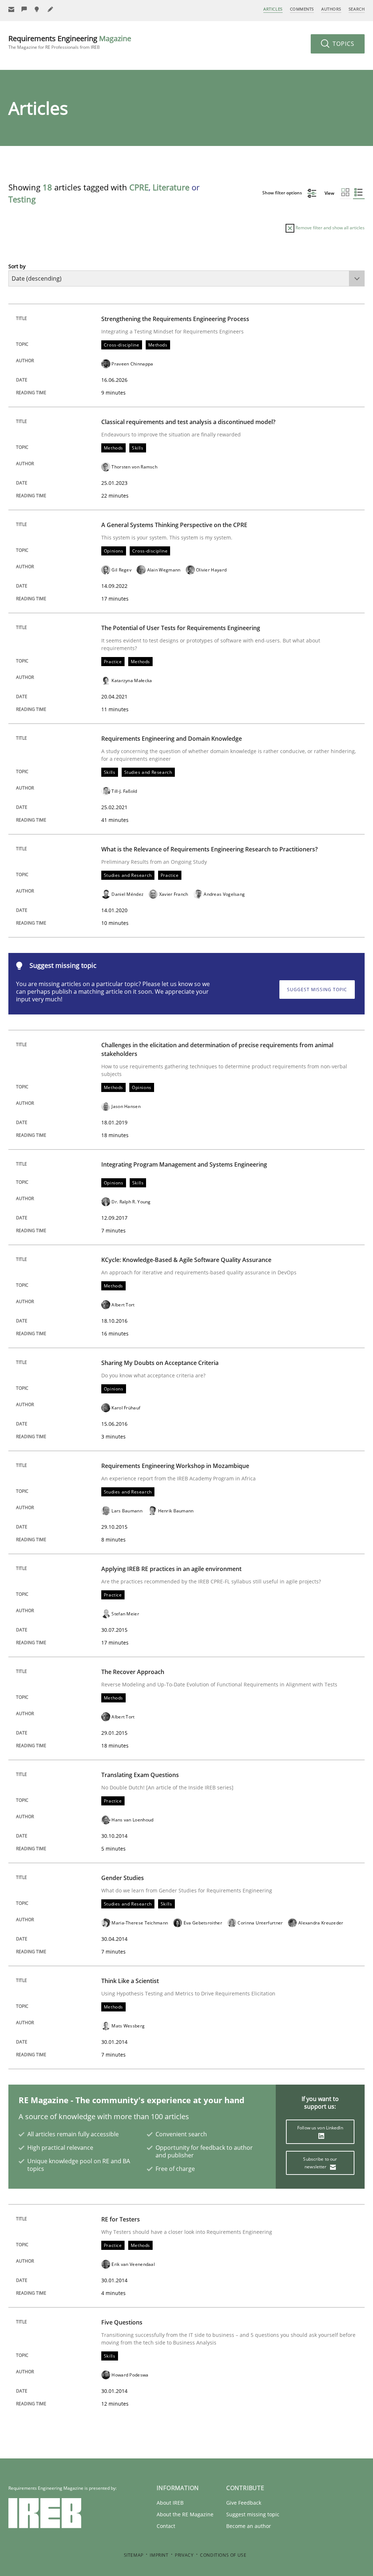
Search (357, 9)
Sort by (17, 266)
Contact (166, 2526)
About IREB (170, 2503)
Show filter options (283, 193)
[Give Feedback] (24, 9)
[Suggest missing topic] (38, 9)
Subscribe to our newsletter (320, 2163)
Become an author (249, 2526)
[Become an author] (51, 9)
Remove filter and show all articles (329, 228)
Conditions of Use (223, 2555)
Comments (302, 9)
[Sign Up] (11, 9)
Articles (273, 9)
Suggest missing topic (317, 990)
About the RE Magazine (185, 2514)
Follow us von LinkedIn (320, 2128)
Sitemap (134, 2555)
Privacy (184, 2555)
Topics (343, 44)
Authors (331, 9)
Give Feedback (244, 2503)
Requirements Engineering (70, 42)
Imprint (159, 2555)
